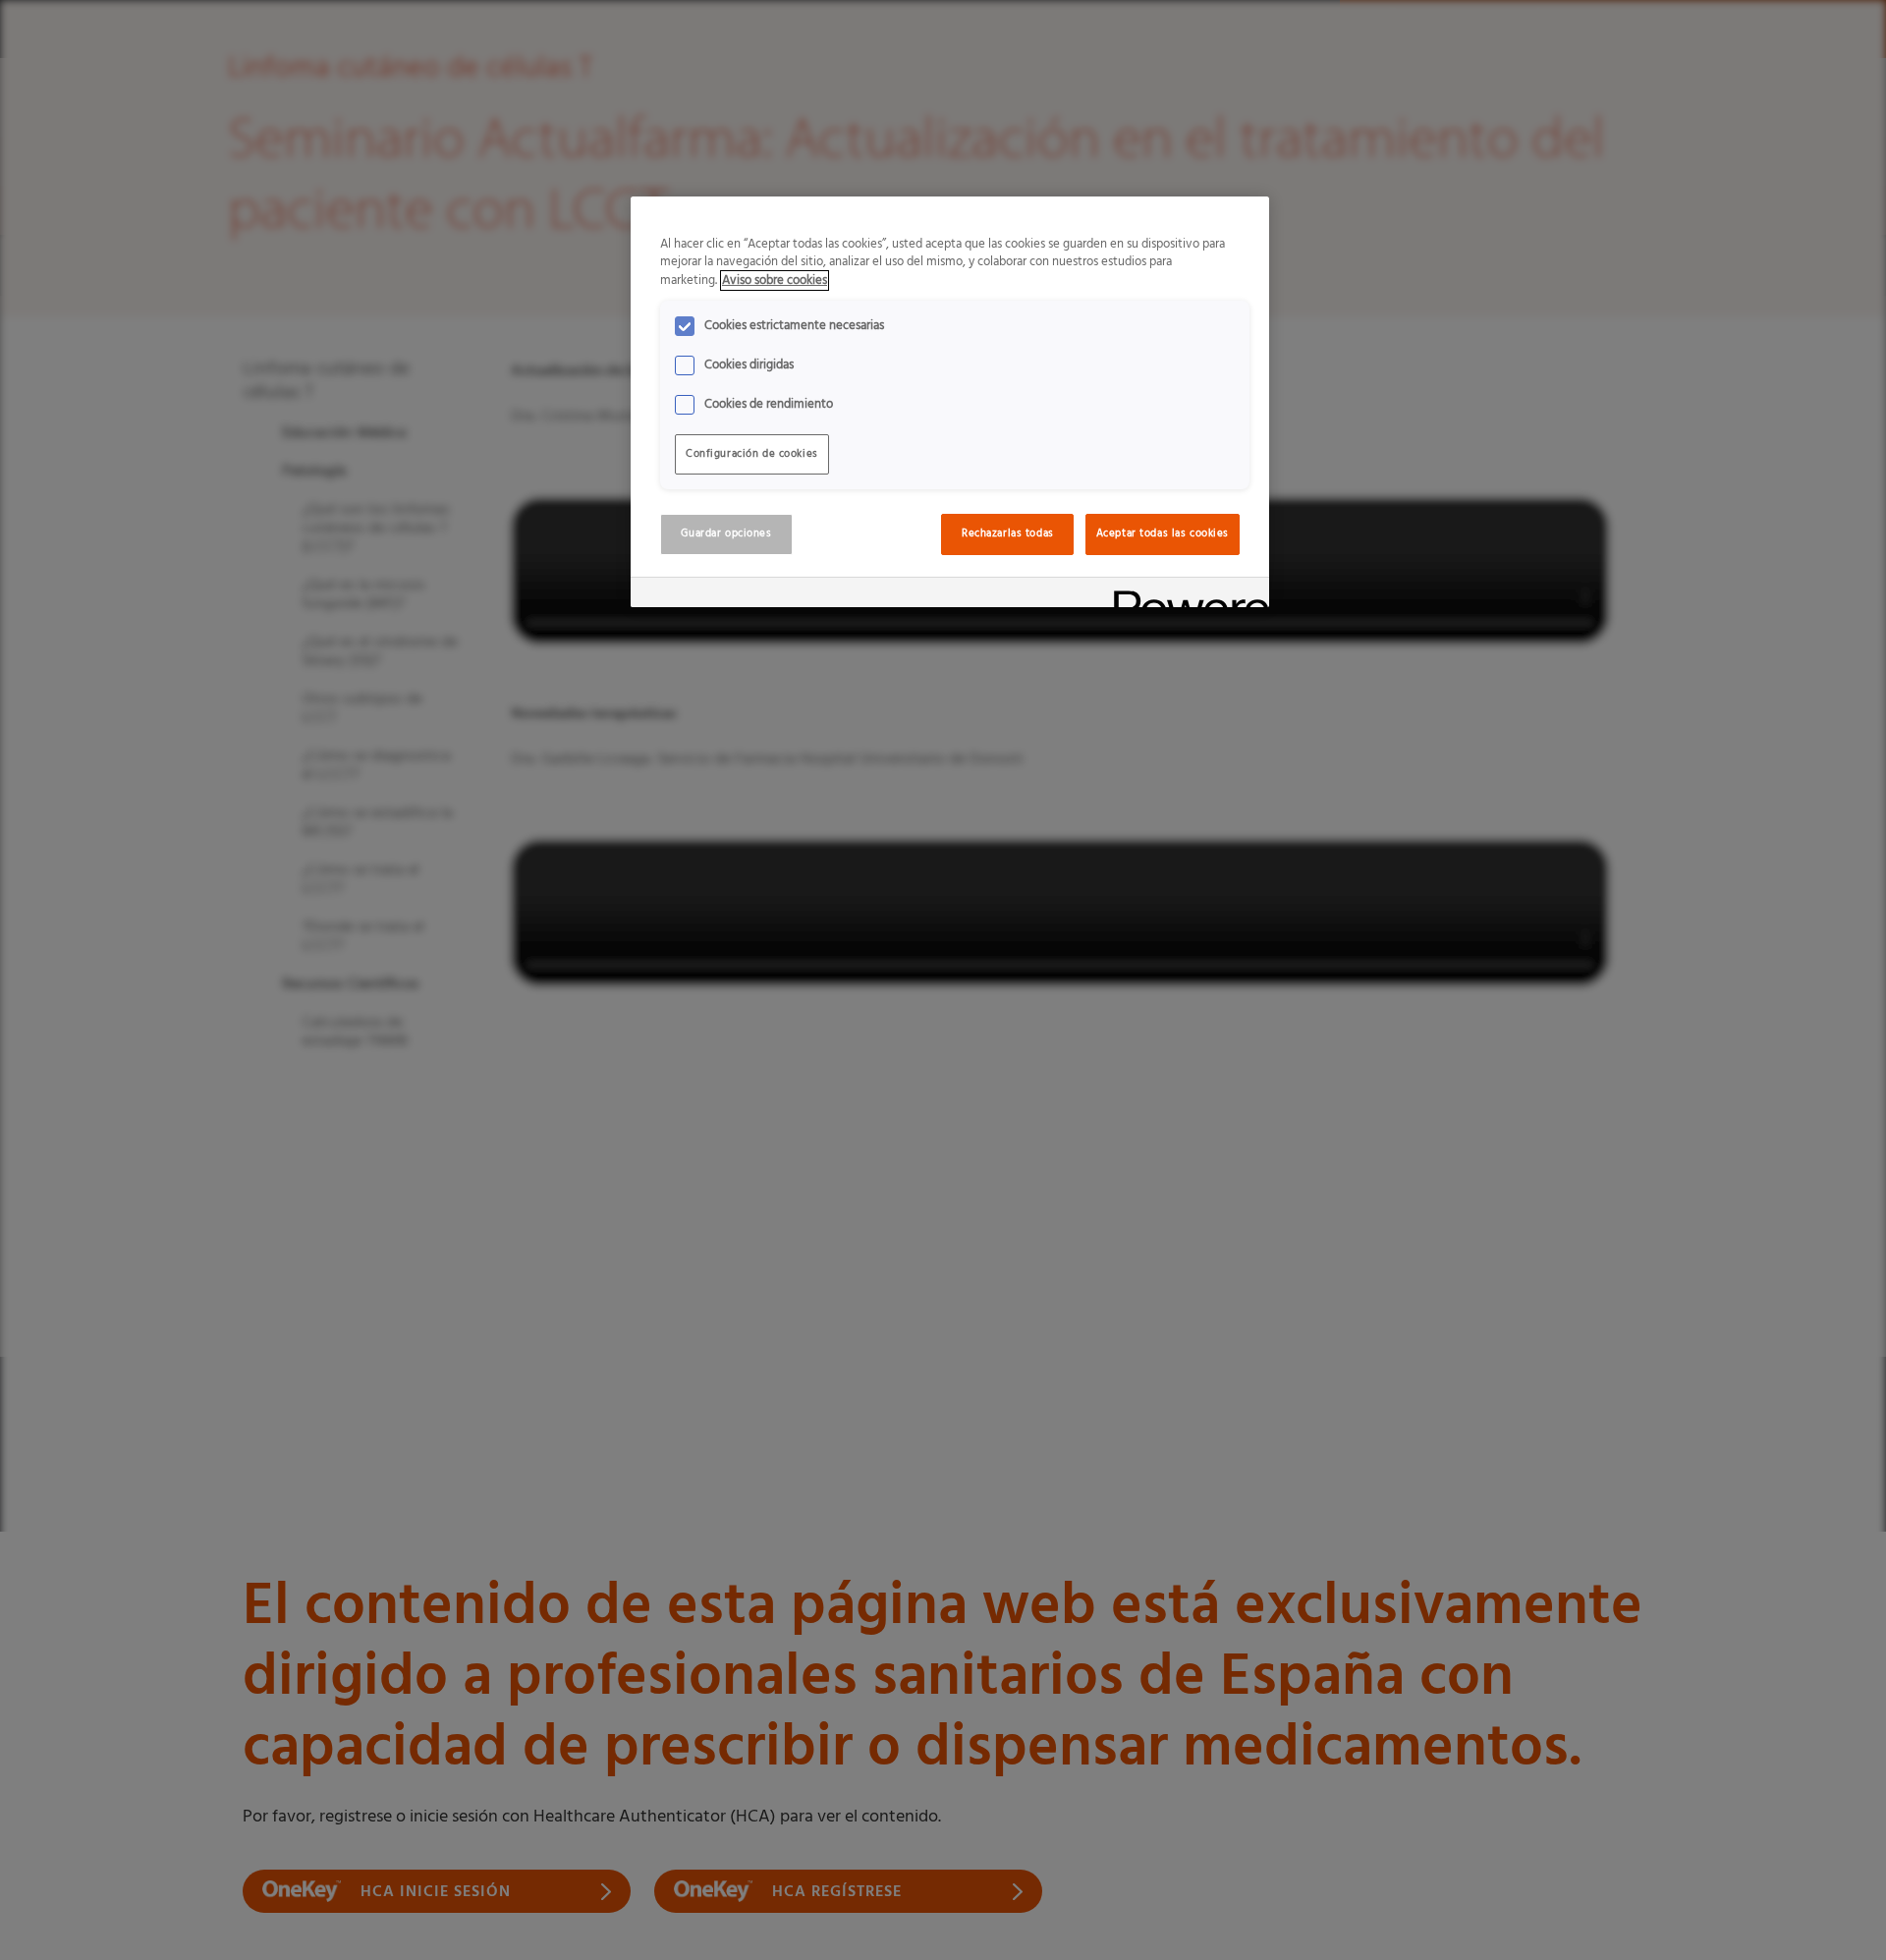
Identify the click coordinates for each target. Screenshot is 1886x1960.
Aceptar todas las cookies (1163, 533)
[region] (950, 402)
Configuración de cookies (752, 454)
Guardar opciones (726, 533)
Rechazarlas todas (1008, 533)
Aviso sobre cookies (775, 280)
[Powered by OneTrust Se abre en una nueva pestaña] (1185, 595)
